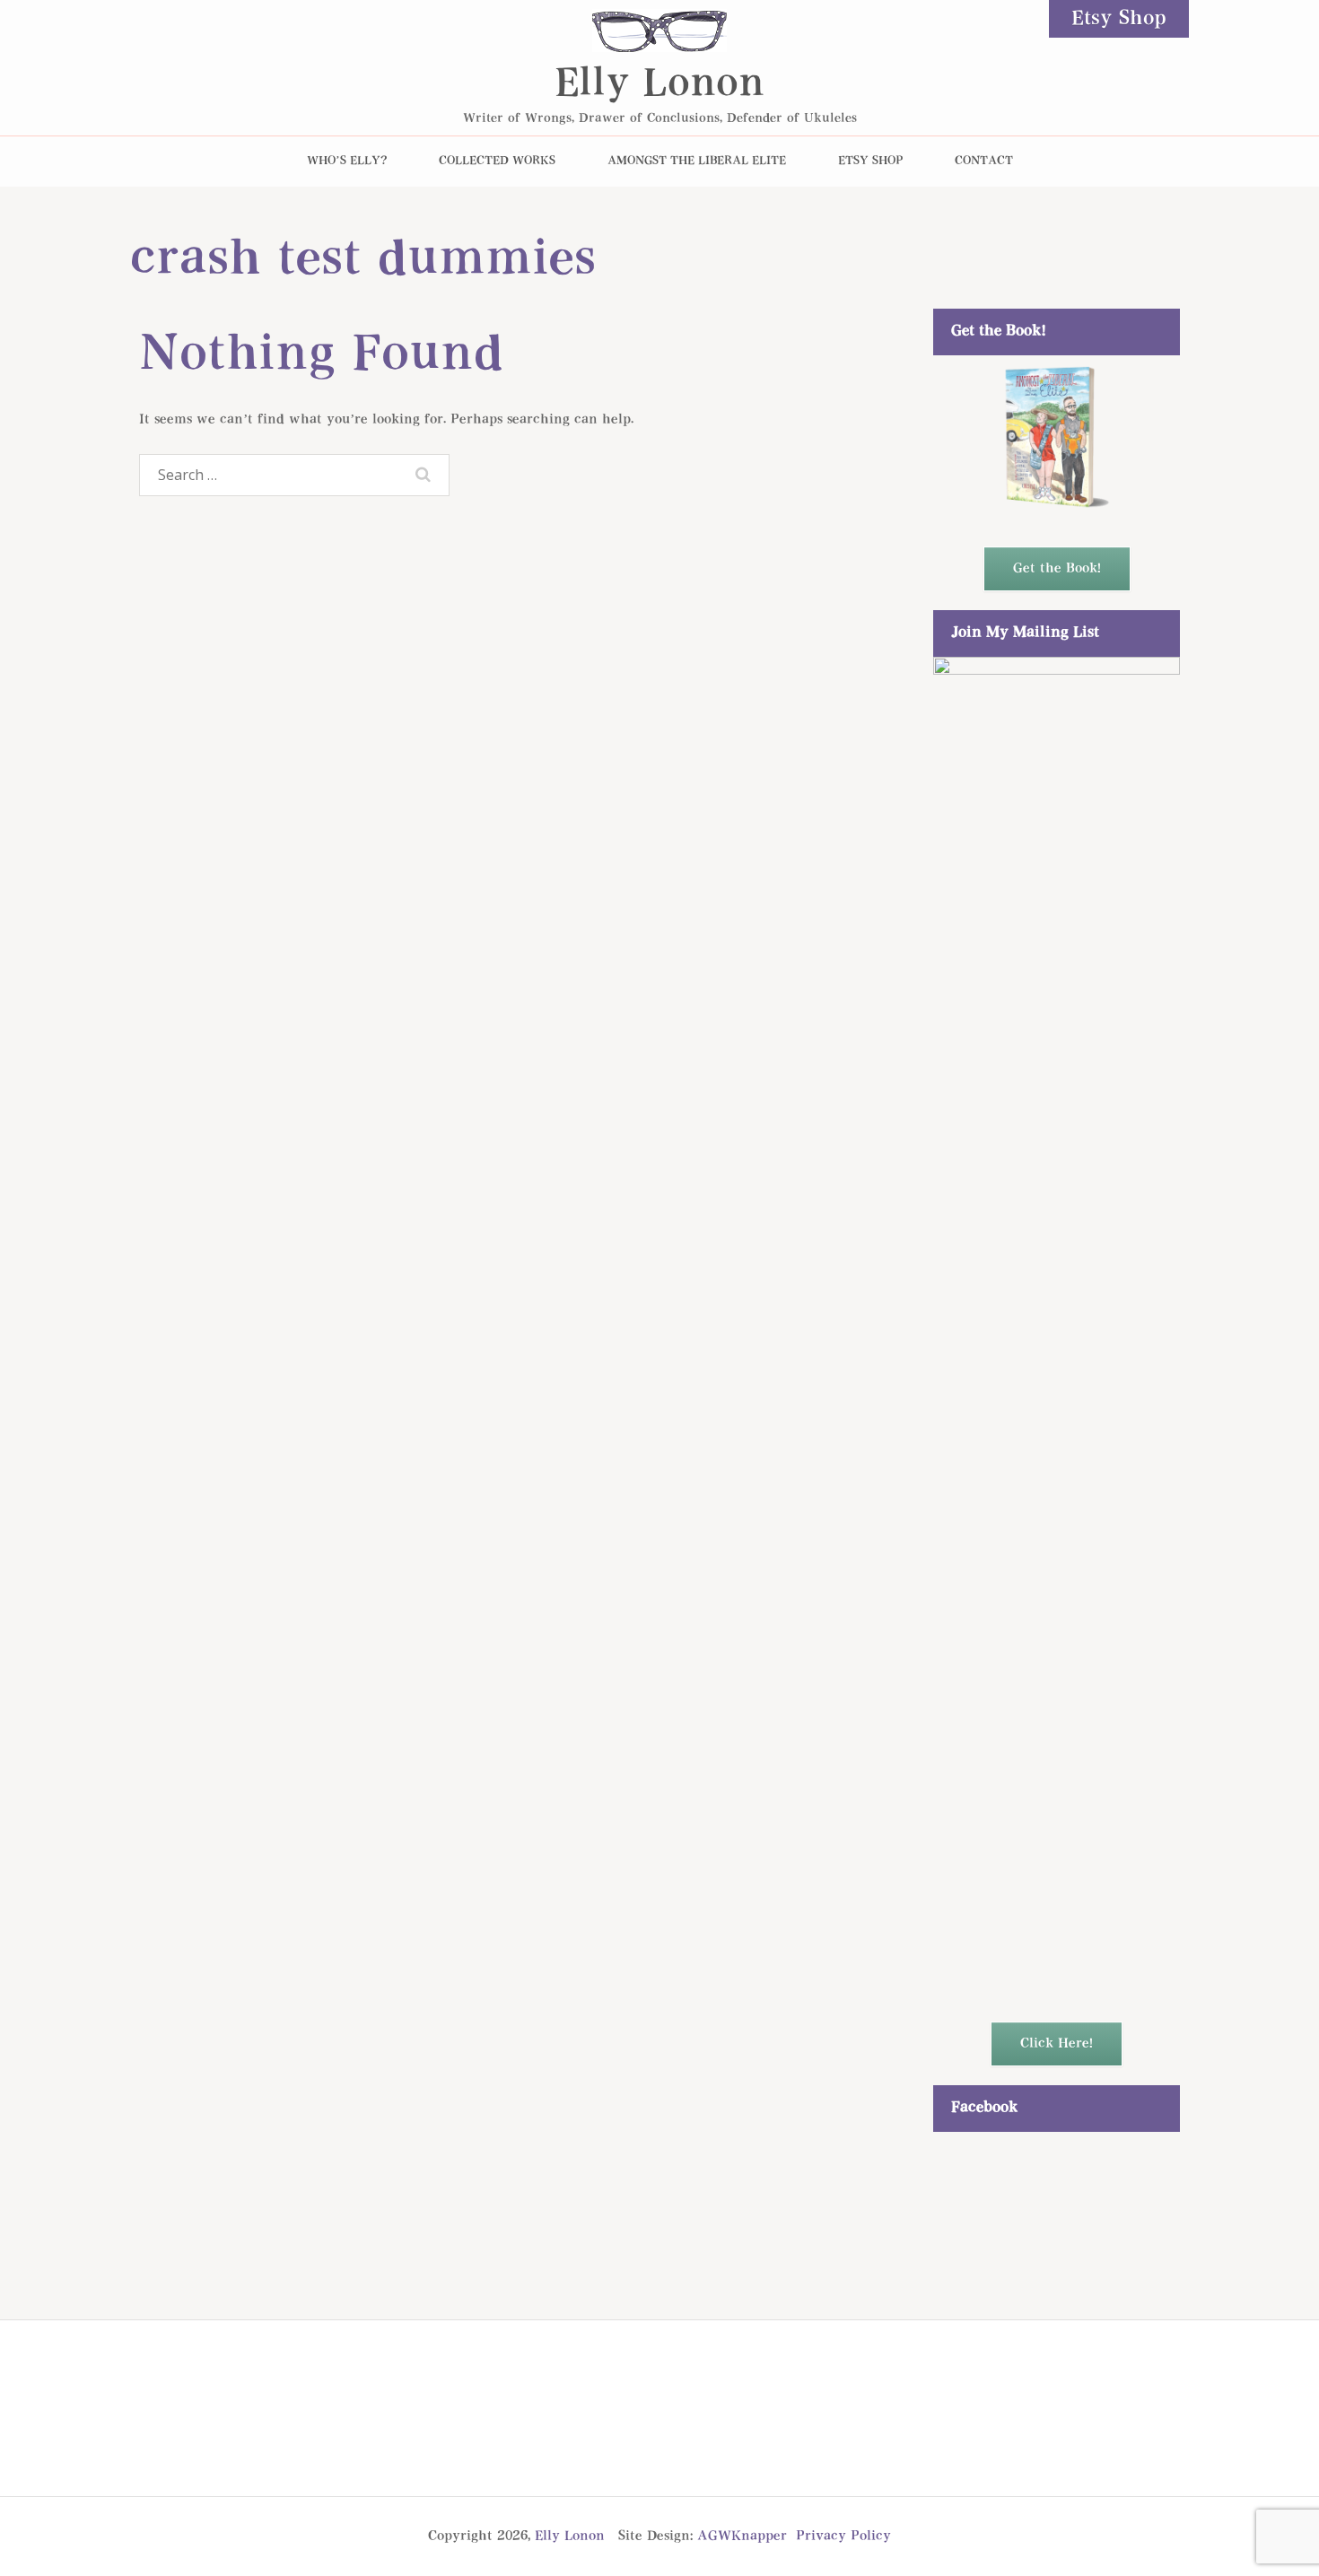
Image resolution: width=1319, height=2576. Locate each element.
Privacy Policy (843, 2536)
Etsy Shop (1119, 19)
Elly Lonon (659, 85)
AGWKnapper (742, 2536)
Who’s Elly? (347, 161)
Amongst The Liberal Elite (697, 161)
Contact (984, 161)
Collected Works (497, 161)
